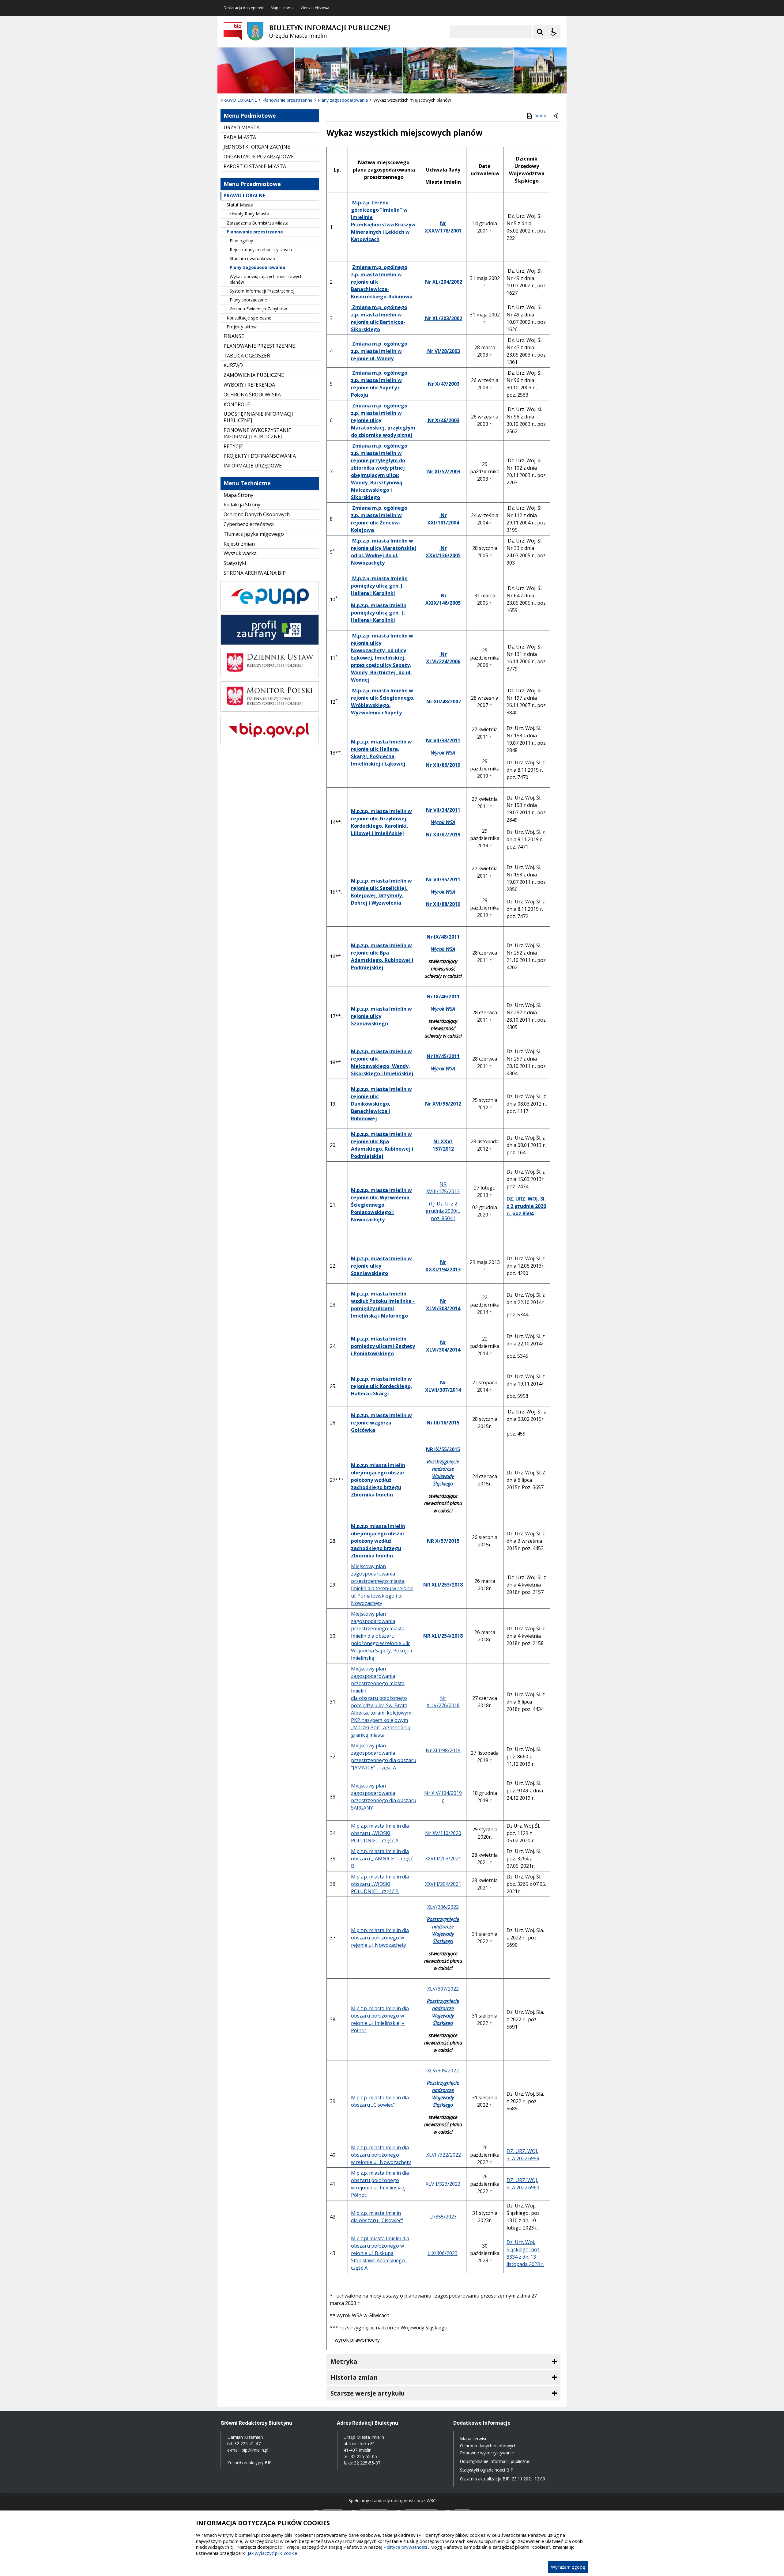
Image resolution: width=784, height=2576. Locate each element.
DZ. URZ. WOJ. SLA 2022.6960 (523, 2184)
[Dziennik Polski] (270, 677)
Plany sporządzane (248, 300)
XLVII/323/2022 (443, 2184)
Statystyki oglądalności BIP (487, 2470)
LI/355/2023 (443, 2217)
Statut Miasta (240, 205)
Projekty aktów (242, 327)
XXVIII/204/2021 (443, 1884)
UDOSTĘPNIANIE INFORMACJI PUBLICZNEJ (258, 417)
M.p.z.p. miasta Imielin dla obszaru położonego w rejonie (380, 2016)
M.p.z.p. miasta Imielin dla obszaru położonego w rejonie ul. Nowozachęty (380, 1938)
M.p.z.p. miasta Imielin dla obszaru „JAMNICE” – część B (382, 1859)
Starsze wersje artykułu (368, 2393)
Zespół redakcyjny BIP (249, 2463)
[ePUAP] (270, 610)
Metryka (344, 2361)
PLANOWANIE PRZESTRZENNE (259, 346)
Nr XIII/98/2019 (443, 1750)
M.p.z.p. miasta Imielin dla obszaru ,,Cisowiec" (377, 2217)
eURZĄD (233, 365)
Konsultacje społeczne (249, 318)
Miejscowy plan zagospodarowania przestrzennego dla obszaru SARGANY (384, 1797)
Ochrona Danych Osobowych (257, 514)
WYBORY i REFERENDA (249, 385)
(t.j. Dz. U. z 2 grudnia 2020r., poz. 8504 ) (443, 1211)
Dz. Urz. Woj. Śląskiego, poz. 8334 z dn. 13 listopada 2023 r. (525, 2253)
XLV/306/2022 (443, 1907)
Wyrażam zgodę (568, 2567)
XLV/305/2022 (443, 2071)
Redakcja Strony (242, 505)
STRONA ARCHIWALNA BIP (255, 573)
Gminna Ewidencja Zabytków (258, 309)
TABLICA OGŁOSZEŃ (247, 356)
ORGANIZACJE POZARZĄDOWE (259, 157)
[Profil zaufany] (270, 643)
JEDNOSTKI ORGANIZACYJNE (257, 147)
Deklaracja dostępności (244, 8)
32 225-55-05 (364, 2456)
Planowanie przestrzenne (255, 232)
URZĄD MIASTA (242, 127)
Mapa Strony (238, 495)
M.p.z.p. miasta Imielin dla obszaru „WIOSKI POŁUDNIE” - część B (380, 1884)
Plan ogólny (241, 241)
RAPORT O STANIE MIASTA (255, 166)
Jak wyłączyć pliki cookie (273, 2553)
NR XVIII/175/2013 (443, 1188)
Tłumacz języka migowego (254, 534)
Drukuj (540, 116)
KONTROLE (237, 404)
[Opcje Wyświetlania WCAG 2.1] (554, 32)
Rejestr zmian (239, 544)
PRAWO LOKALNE (244, 195)
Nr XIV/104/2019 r (443, 1797)
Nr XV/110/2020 (443, 1833)
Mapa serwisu (283, 8)
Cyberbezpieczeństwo (249, 524)
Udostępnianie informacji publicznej (495, 2461)
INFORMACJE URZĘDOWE (253, 466)
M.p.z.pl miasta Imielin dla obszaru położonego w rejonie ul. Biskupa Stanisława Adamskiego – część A (380, 2253)
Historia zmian (354, 2377)
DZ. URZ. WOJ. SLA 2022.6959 (523, 2155)
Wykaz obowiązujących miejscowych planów (266, 279)
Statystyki (235, 563)
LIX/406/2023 (443, 2253)
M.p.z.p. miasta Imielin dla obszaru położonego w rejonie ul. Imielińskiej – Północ (380, 2184)
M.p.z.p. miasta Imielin (377, 2097)
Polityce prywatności (405, 2547)
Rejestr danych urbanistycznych (261, 250)
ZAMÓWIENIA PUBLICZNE (254, 375)
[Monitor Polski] (270, 710)
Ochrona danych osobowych (488, 2446)
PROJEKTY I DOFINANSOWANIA (260, 456)
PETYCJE (233, 446)
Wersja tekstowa (315, 8)
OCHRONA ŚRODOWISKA (252, 395)
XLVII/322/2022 (443, 2155)
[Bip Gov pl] (270, 743)
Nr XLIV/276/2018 (443, 1702)
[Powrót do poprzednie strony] (556, 116)
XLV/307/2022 (443, 1989)
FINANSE (234, 336)
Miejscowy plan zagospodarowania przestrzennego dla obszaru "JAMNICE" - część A (384, 1757)
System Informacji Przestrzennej (262, 291)
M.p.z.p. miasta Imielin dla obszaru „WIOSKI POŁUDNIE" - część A (380, 1833)
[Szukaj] (540, 32)
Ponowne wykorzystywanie (487, 2453)
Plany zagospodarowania (257, 267)
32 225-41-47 (247, 2444)
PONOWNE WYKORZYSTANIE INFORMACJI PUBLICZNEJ (257, 433)
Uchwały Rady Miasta (248, 214)
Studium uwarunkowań (253, 258)
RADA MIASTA (240, 137)
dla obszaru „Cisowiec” (380, 2101)
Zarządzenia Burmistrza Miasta (258, 223)
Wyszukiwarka (240, 553)
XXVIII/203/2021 (443, 1859)
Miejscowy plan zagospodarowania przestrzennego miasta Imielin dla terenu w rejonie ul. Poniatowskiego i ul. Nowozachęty (382, 1585)
